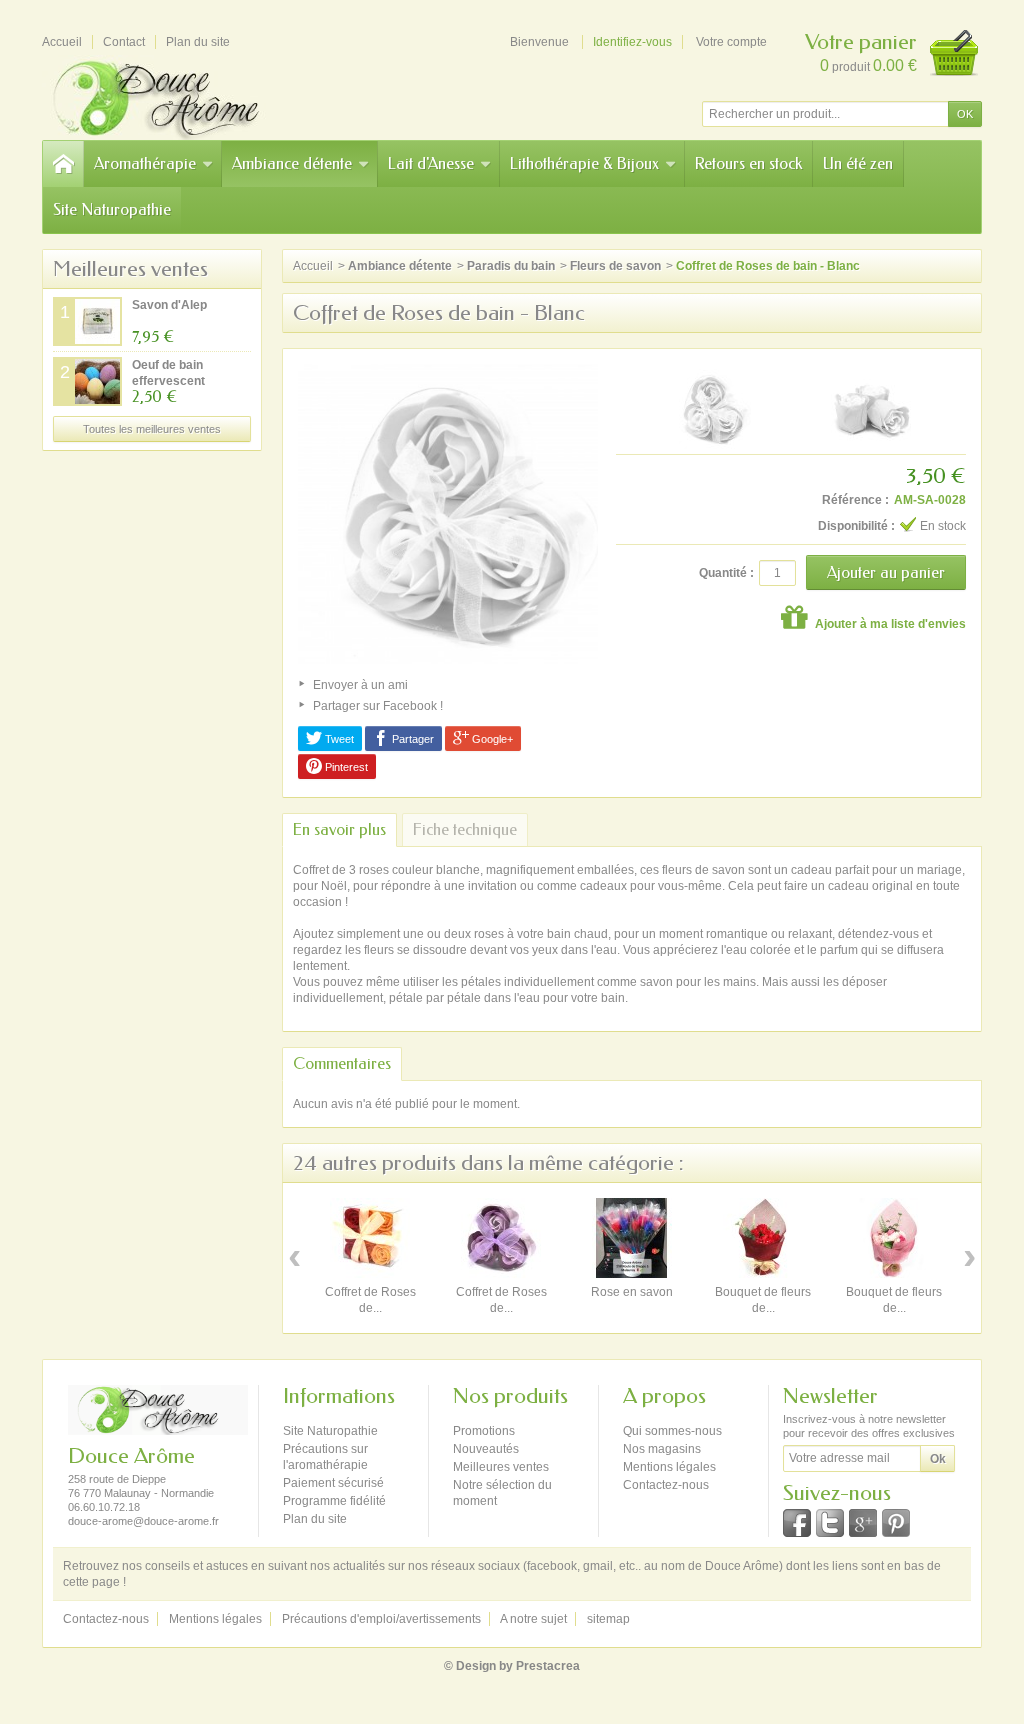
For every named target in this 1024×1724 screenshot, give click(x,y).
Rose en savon (632, 1292)
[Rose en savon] (632, 1238)
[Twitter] (830, 1523)
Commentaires (342, 1063)
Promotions (484, 1431)
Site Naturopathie (112, 209)
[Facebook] (797, 1523)
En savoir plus (339, 829)
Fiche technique (465, 829)
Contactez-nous (666, 1485)
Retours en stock (748, 163)
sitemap (608, 1619)
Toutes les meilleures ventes (152, 429)
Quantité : (726, 573)
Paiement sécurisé (333, 1483)
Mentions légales (669, 1467)
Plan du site (315, 1519)
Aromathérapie (145, 163)
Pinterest (345, 767)
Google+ (491, 739)
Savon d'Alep (169, 305)
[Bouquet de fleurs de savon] (763, 1238)
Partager (411, 739)
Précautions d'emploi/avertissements (381, 1619)
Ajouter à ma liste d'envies (889, 624)
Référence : (855, 500)
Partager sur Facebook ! (378, 706)
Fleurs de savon (615, 266)
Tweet (338, 739)
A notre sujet (533, 1619)
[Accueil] (63, 164)
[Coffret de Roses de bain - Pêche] (370, 1238)
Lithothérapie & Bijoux (584, 163)
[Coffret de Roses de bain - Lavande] (501, 1238)
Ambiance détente (292, 163)
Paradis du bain (511, 266)
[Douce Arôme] (182, 97)
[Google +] (863, 1523)
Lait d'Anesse (431, 163)
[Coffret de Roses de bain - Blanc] (711, 409)
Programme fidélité (334, 1501)
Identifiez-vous (632, 42)
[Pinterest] (896, 1523)
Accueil (313, 266)
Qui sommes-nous (672, 1431)
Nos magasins (662, 1449)
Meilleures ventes (130, 269)
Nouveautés (486, 1449)
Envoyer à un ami (360, 685)
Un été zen (858, 163)
